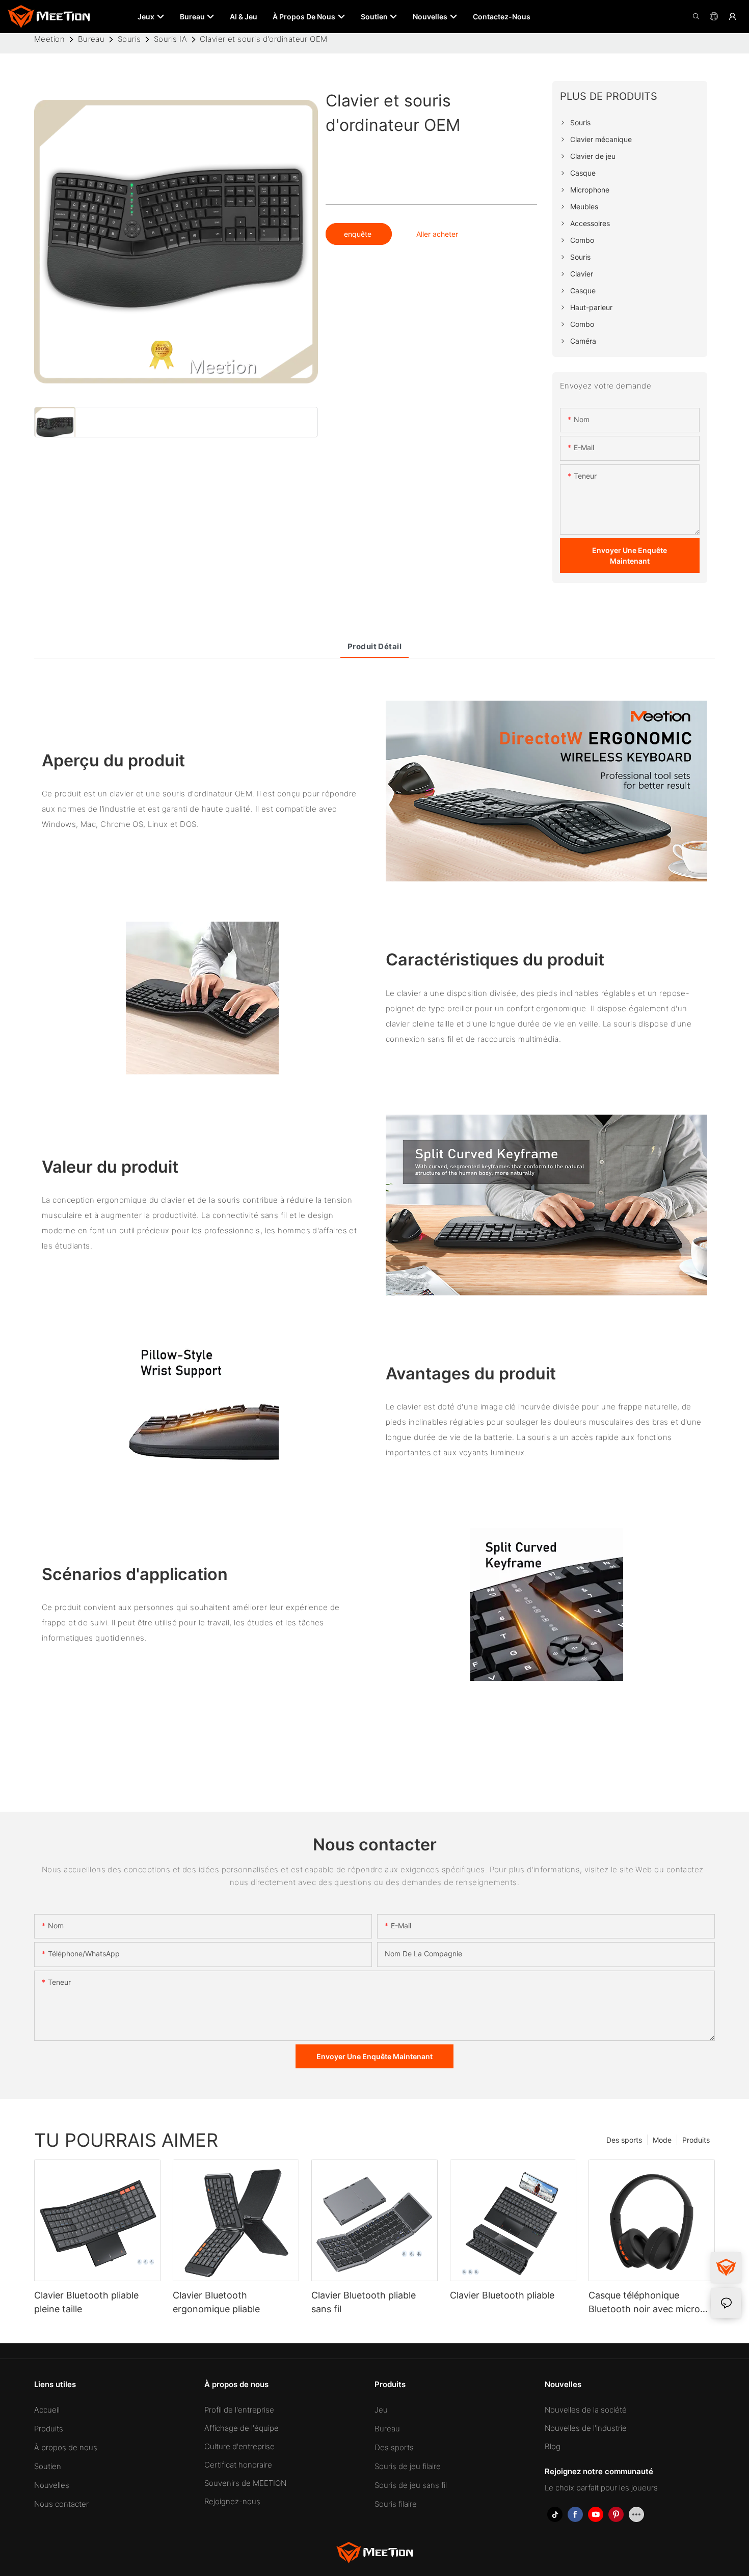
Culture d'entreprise (239, 2446)
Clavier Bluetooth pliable (502, 2295)
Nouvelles (52, 2485)
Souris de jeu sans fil (411, 2485)
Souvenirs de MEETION (245, 2483)
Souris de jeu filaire (408, 2466)
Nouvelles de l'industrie (586, 2428)
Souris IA (170, 39)
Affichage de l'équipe (242, 2428)
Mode (662, 2140)
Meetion (49, 39)
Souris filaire (396, 2504)
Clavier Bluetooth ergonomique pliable (216, 2302)
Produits (696, 2140)
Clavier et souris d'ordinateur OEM (263, 39)
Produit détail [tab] (374, 646)
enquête (359, 234)
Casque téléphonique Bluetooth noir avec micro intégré (644, 2303)
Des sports (624, 2140)
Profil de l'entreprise (239, 2410)
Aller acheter (437, 234)
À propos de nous (66, 2447)
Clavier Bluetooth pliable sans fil (364, 2302)
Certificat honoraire (238, 2465)
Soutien (48, 2466)
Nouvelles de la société (586, 2410)
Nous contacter (61, 2504)
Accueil (47, 2410)
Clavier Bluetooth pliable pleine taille (86, 2302)
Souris (129, 39)
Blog (553, 2446)
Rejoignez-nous (232, 2501)
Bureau (91, 39)
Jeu (381, 2410)
